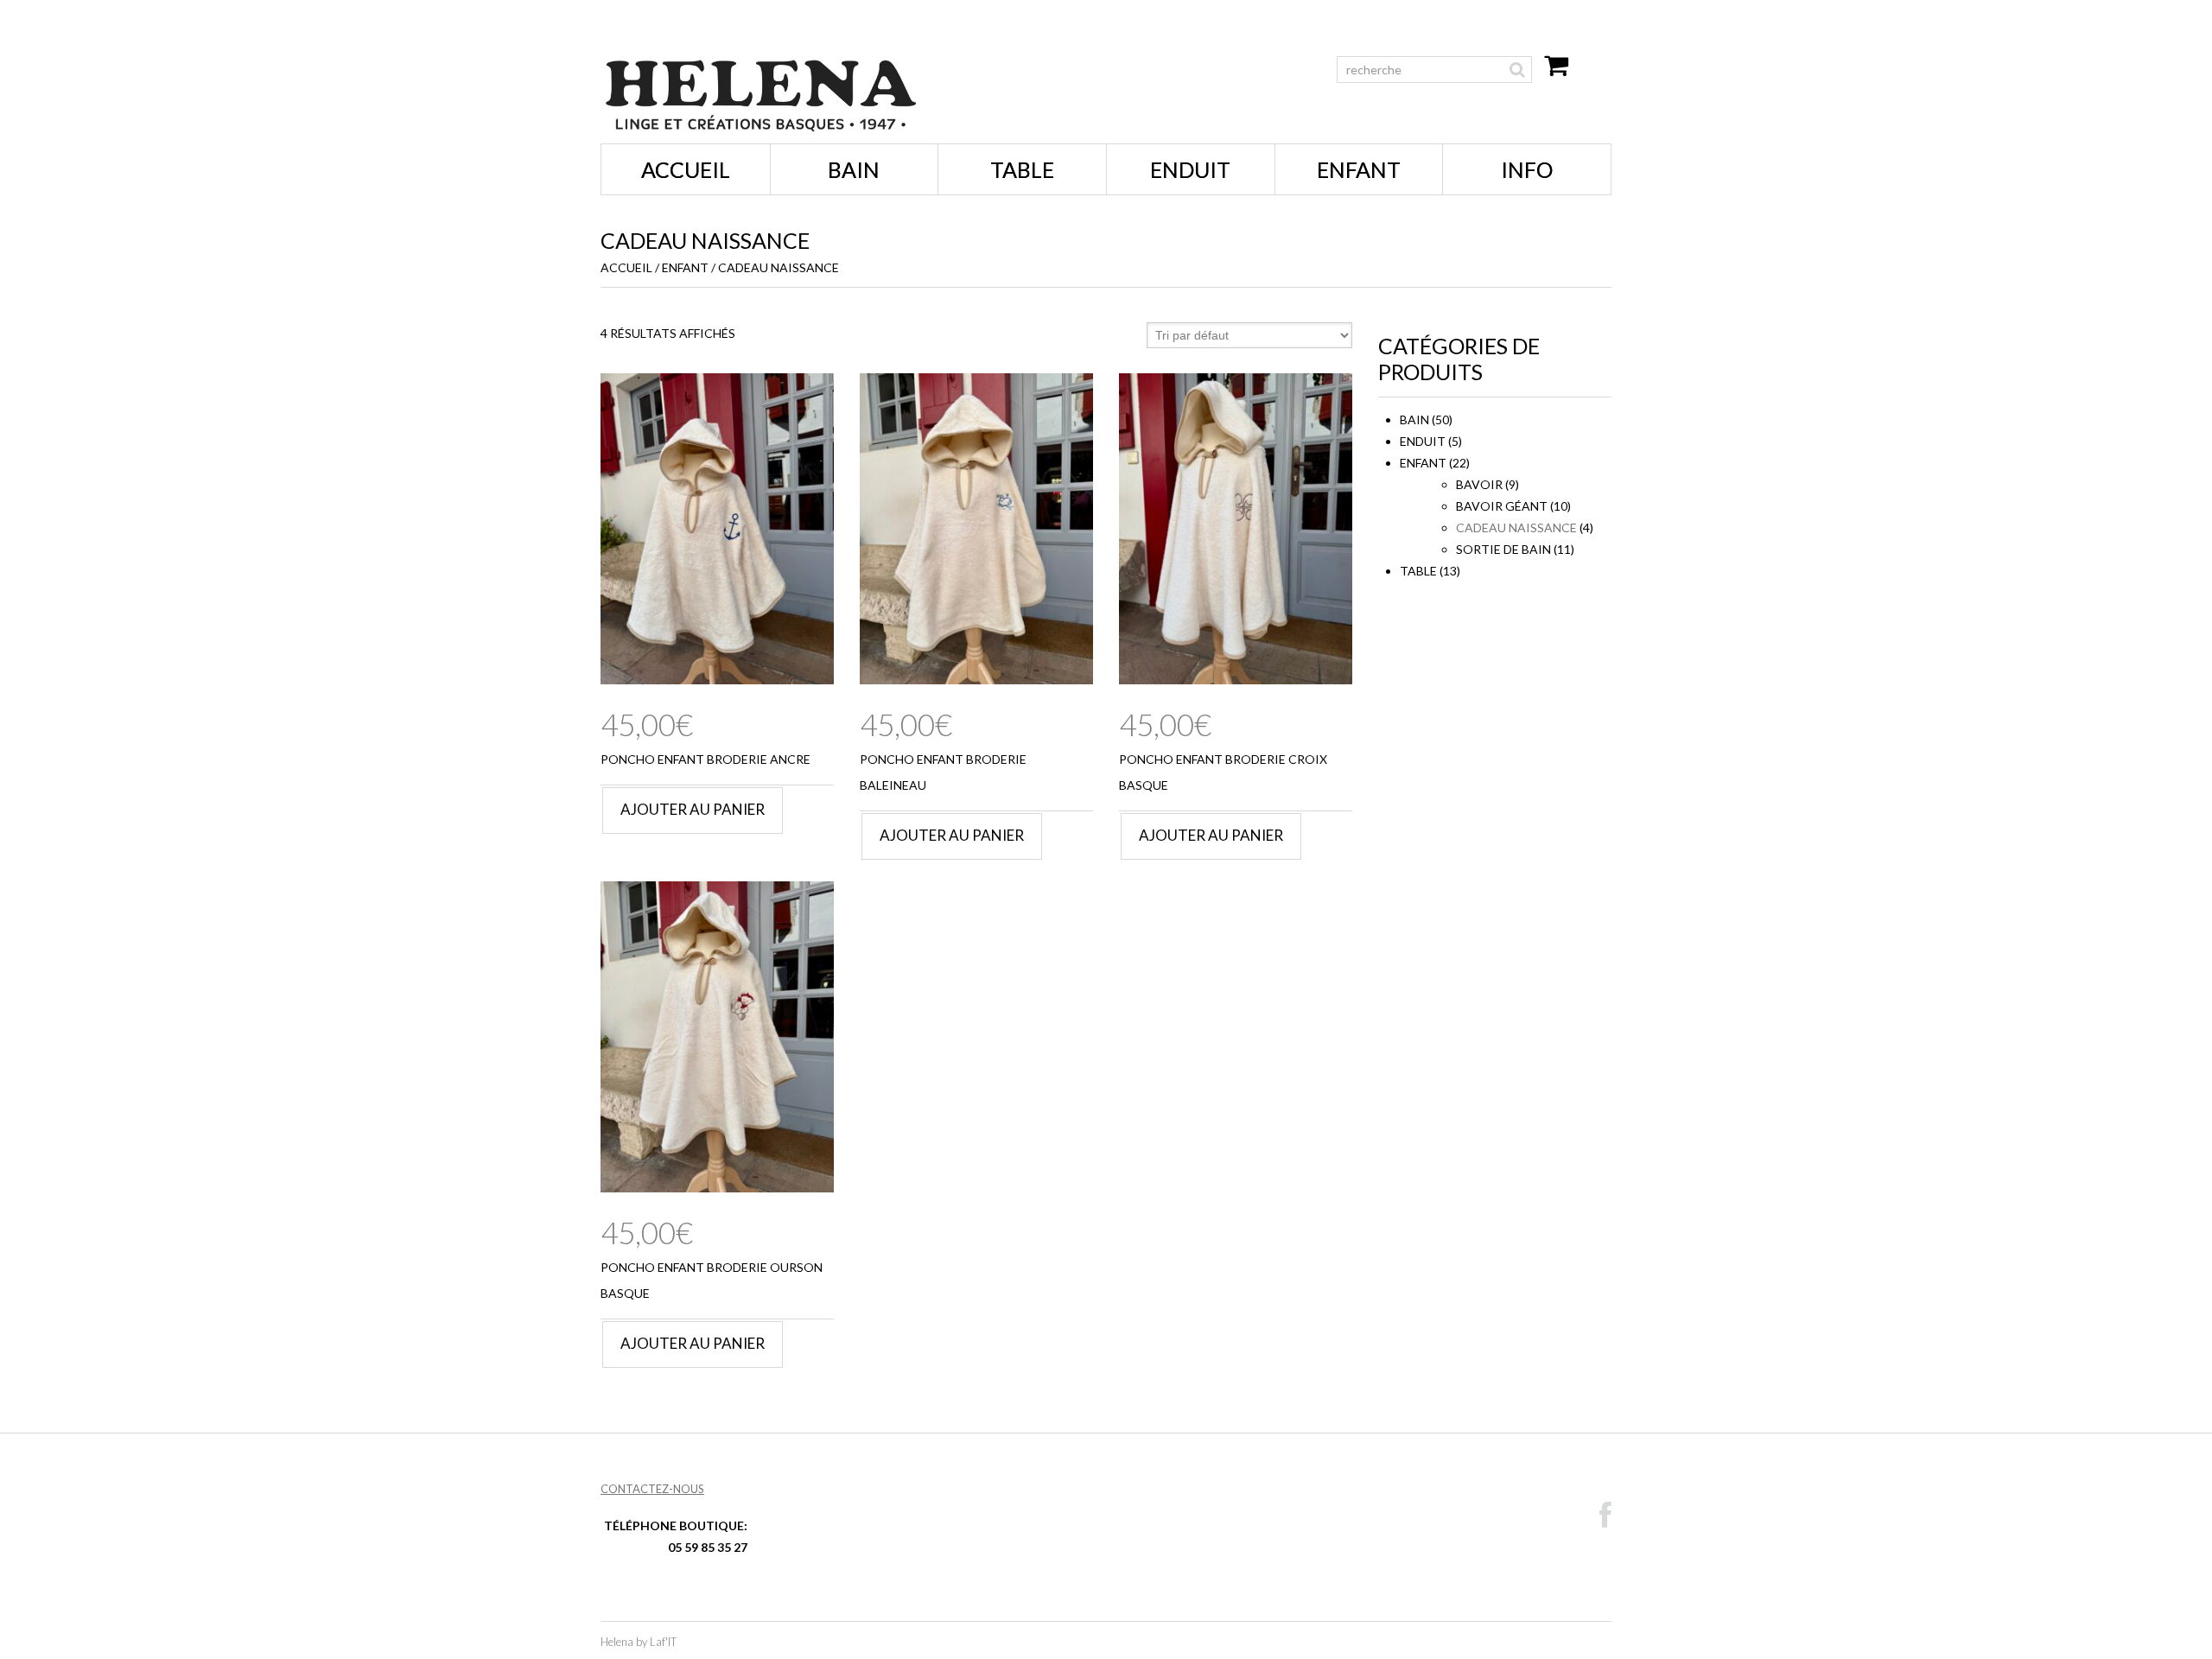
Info (1527, 169)
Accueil (686, 169)
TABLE (1022, 169)
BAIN (854, 169)
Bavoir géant (1502, 506)
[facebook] (1605, 1516)
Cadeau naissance (1516, 528)
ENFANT (1359, 169)
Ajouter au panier (693, 809)
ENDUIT (1190, 169)
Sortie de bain (1503, 549)
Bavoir (1479, 484)
